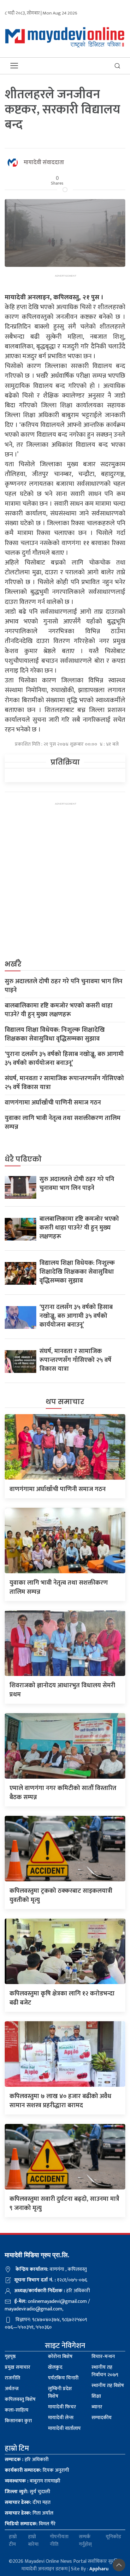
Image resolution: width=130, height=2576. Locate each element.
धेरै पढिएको (23, 1159)
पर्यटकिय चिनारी (63, 2378)
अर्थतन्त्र (12, 2389)
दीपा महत (28, 2502)
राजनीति (12, 2378)
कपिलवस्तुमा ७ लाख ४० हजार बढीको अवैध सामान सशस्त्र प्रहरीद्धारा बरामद (60, 2101)
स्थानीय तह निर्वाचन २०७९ (105, 2371)
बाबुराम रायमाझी (32, 2481)
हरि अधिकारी (27, 2460)
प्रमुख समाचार (18, 2367)
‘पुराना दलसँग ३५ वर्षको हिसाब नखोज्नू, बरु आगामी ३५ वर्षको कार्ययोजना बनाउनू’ (64, 1059)
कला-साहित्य (17, 2410)
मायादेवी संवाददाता (44, 163)
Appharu (99, 2569)
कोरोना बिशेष (60, 2357)
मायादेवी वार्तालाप (64, 2428)
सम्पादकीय (102, 2418)
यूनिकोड (113, 2537)
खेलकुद (55, 2367)
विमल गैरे (30, 2524)
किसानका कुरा (18, 2421)
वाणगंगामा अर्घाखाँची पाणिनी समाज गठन (53, 1103)
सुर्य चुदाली (27, 2492)
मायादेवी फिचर (62, 2407)
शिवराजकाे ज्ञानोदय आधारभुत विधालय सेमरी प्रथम (62, 1690)
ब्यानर (97, 2407)
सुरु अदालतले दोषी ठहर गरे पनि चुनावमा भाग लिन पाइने (64, 986)
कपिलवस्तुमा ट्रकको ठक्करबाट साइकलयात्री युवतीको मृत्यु (61, 1895)
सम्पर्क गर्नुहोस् (85, 2541)
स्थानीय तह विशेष (108, 2386)
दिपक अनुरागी (37, 2470)
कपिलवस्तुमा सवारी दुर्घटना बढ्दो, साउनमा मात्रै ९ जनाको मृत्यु (64, 2203)
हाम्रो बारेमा (33, 2541)
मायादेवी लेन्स (61, 2418)
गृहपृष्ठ (10, 2357)
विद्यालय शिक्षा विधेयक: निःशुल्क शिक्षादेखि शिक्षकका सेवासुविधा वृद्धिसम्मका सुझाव (55, 1034)
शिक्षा (96, 2396)
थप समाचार (65, 1402)
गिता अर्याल (29, 2513)
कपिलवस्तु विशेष (20, 2399)
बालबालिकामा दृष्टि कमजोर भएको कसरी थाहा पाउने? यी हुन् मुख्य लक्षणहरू (59, 1010)
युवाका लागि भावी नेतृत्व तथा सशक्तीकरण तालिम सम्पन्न (63, 1122)
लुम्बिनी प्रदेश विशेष (60, 2392)
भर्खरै (13, 964)
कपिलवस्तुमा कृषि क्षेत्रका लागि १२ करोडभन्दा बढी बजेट (62, 1998)
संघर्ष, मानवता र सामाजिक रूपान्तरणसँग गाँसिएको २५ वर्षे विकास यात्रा (64, 1083)
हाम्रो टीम (13, 2541)
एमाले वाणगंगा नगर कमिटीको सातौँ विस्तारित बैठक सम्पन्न (63, 1793)
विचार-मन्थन (103, 2357)
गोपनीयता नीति (59, 2541)
